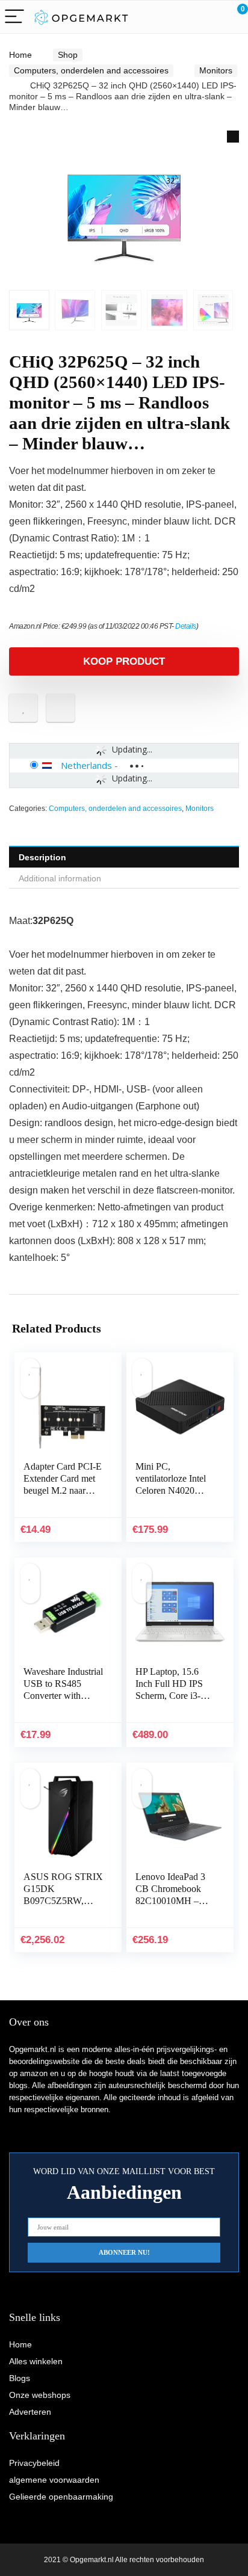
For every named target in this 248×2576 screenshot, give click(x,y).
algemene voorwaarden (54, 2480)
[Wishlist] (210, 17)
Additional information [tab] (60, 878)
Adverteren (30, 2412)
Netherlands (86, 765)
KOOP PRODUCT (124, 661)
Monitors (216, 70)
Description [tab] (42, 857)
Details (186, 626)
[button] (233, 137)
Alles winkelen (36, 2361)
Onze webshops (40, 2395)
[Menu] (14, 17)
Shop (68, 55)
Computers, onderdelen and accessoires (91, 70)
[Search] (185, 17)
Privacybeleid (34, 2463)
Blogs (20, 2378)
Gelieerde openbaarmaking (61, 2497)
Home (20, 55)
